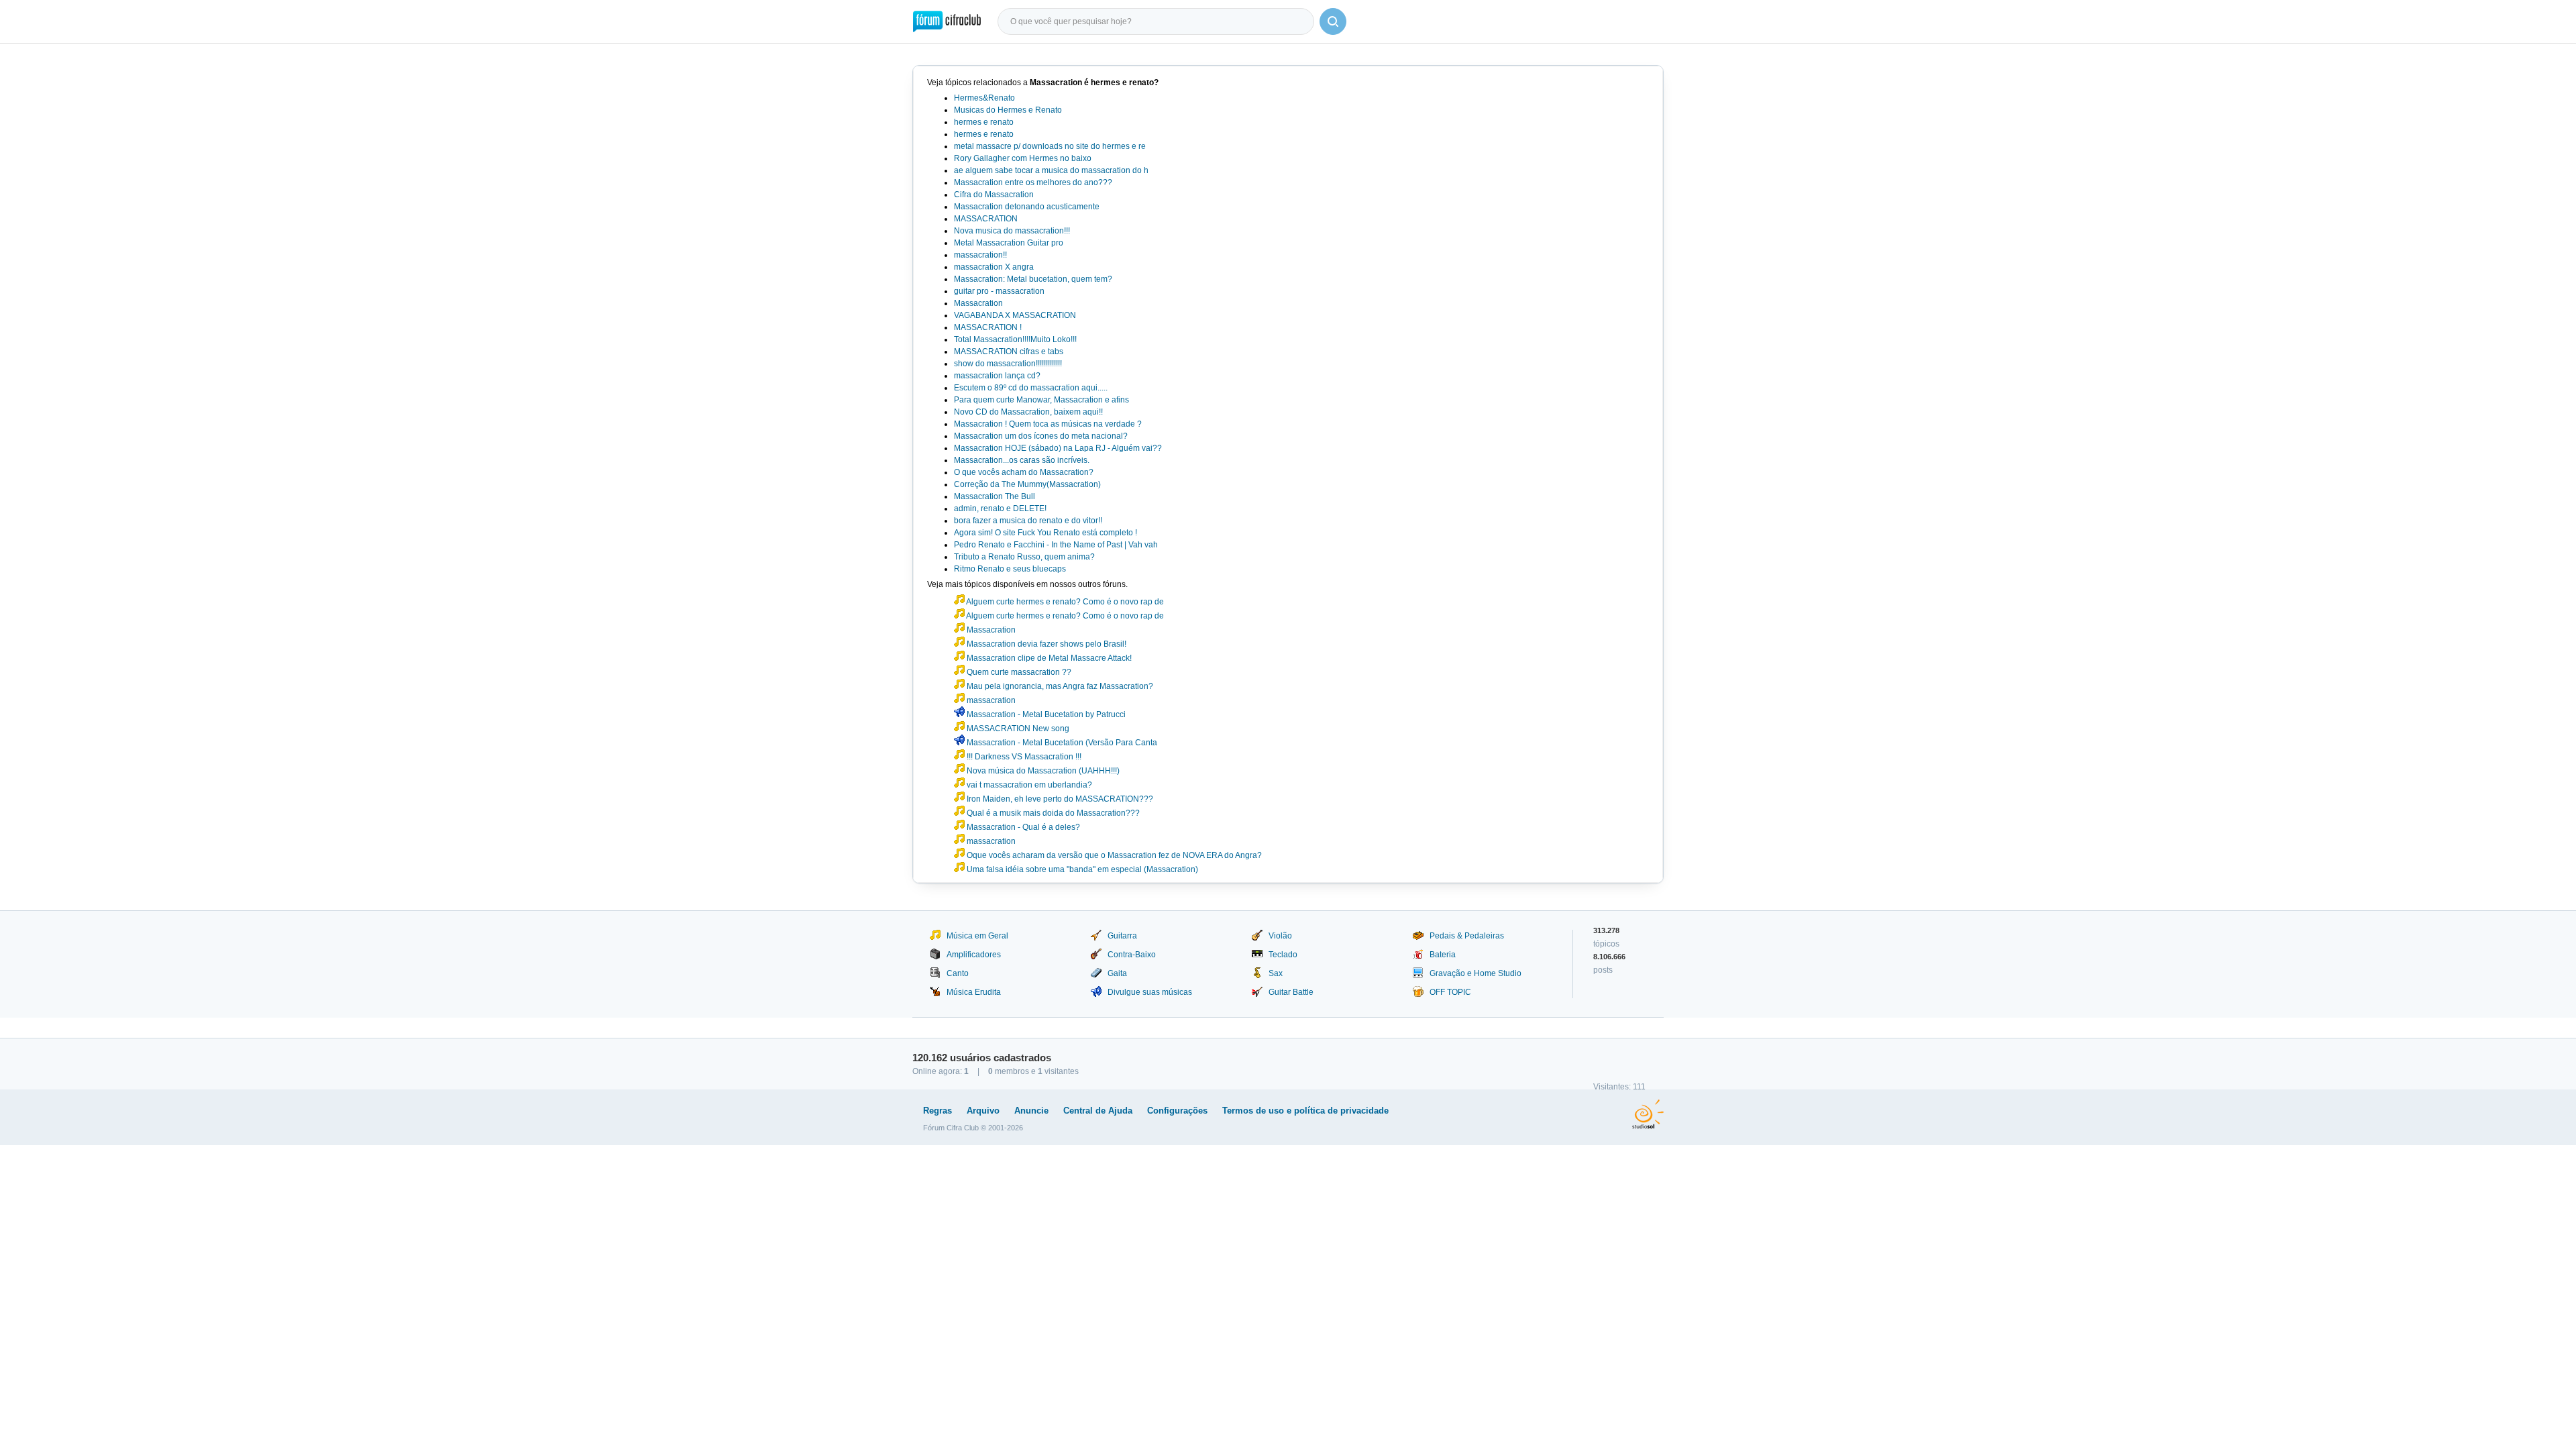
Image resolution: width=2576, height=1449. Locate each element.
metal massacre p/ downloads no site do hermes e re (1050, 146)
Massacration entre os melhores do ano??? (1033, 182)
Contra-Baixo (1132, 955)
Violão (1280, 936)
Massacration (978, 303)
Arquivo (983, 1111)
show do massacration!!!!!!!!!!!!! (1008, 364)
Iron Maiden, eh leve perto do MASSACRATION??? (1059, 799)
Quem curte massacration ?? (1018, 672)
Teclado (1283, 955)
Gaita (1117, 973)
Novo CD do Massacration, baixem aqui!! (1028, 412)
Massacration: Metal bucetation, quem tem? (1033, 279)
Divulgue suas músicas (1150, 992)
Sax (1276, 973)
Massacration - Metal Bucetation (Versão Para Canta (1061, 743)
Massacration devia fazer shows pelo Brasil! (1045, 644)
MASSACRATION (986, 219)
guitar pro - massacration (999, 291)
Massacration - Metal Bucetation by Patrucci (1045, 714)
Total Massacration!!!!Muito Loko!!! (1015, 339)
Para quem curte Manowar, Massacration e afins (1041, 400)
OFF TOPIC (1450, 992)
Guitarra (1122, 936)
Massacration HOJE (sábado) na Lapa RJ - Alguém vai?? (1058, 448)
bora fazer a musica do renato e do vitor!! (1028, 521)
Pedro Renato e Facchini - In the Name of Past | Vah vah (1056, 545)
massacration (990, 700)
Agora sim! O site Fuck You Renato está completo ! (1045, 533)
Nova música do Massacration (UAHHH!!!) (1042, 771)
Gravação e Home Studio (1475, 973)
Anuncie (1031, 1111)
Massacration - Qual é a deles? (1022, 827)
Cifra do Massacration (994, 195)
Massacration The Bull (995, 496)
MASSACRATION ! (988, 327)
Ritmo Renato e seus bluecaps (1010, 569)
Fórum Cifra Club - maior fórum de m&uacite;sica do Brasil (947, 21)
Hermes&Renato (984, 98)
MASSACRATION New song (1017, 729)
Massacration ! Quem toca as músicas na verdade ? (1048, 424)
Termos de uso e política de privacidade (1305, 1111)
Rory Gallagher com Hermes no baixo (1023, 158)
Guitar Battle (1291, 992)
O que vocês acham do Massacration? (1024, 472)
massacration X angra (994, 267)
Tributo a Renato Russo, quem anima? (1024, 557)
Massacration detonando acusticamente (1027, 207)
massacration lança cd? (997, 376)
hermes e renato (984, 122)
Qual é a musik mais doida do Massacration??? (1052, 813)
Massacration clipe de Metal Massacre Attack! (1048, 658)
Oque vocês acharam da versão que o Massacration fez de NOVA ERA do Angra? (1113, 855)
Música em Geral (977, 936)
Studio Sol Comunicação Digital (1648, 1114)
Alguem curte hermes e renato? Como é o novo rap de (1064, 602)
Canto (958, 973)
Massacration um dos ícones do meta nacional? (1041, 436)
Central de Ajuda (1098, 1111)
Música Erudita (974, 992)
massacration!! (980, 255)
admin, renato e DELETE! (1000, 508)
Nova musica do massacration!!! (1012, 231)
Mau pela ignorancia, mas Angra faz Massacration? (1059, 686)
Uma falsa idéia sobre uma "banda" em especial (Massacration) (1081, 869)
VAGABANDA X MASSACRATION (1015, 315)
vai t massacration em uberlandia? (1028, 785)
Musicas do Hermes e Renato (1008, 110)
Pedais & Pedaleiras (1467, 936)
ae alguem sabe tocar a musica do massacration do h (1051, 170)
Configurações (1177, 1111)
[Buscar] (1333, 21)
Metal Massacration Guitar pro (1009, 243)
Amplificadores (974, 955)
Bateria (1443, 955)
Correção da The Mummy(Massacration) (1027, 484)
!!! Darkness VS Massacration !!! (1023, 757)
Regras (937, 1111)
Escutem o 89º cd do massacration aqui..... (1031, 388)
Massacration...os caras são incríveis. (1022, 460)
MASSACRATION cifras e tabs (1009, 352)
